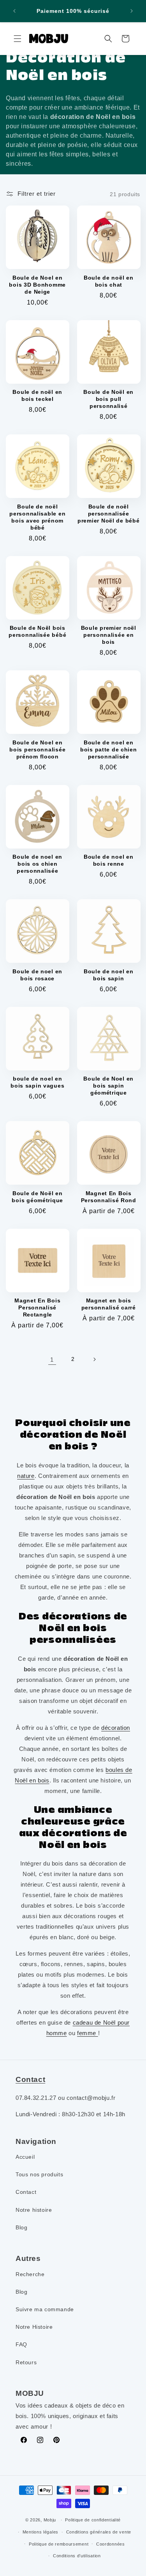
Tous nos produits (39, 2174)
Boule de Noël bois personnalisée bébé (37, 631)
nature (26, 1476)
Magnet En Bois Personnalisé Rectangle (37, 1307)
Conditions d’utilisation (77, 2556)
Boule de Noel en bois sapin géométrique (108, 1086)
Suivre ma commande (45, 2309)
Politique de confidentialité (93, 2520)
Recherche (30, 2274)
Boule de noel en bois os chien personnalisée (37, 864)
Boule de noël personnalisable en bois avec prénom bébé (37, 517)
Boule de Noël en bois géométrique (37, 1197)
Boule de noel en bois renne (109, 860)
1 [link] (52, 1360)
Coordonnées (111, 2544)
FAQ (21, 2344)
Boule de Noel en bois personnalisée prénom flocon (37, 749)
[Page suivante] (94, 1359)
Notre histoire (34, 2210)
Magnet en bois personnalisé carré (109, 1304)
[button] (18, 39)
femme (88, 2033)
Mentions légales (40, 2532)
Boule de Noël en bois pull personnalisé (108, 399)
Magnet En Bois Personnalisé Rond (109, 1197)
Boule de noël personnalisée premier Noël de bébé (108, 514)
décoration (116, 1728)
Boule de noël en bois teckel (37, 395)
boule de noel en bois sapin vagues (37, 1082)
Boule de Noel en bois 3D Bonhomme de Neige (37, 285)
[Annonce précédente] (14, 11)
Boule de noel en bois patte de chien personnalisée (109, 749)
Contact (26, 2192)
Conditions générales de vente (99, 2532)
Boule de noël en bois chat (109, 281)
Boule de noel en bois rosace (37, 975)
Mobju (50, 2520)
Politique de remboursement (59, 2544)
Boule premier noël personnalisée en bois (109, 635)
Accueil (25, 2157)
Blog (21, 2227)
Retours (26, 2362)
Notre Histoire (34, 2327)
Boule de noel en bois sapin (109, 975)
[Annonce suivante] (132, 11)
